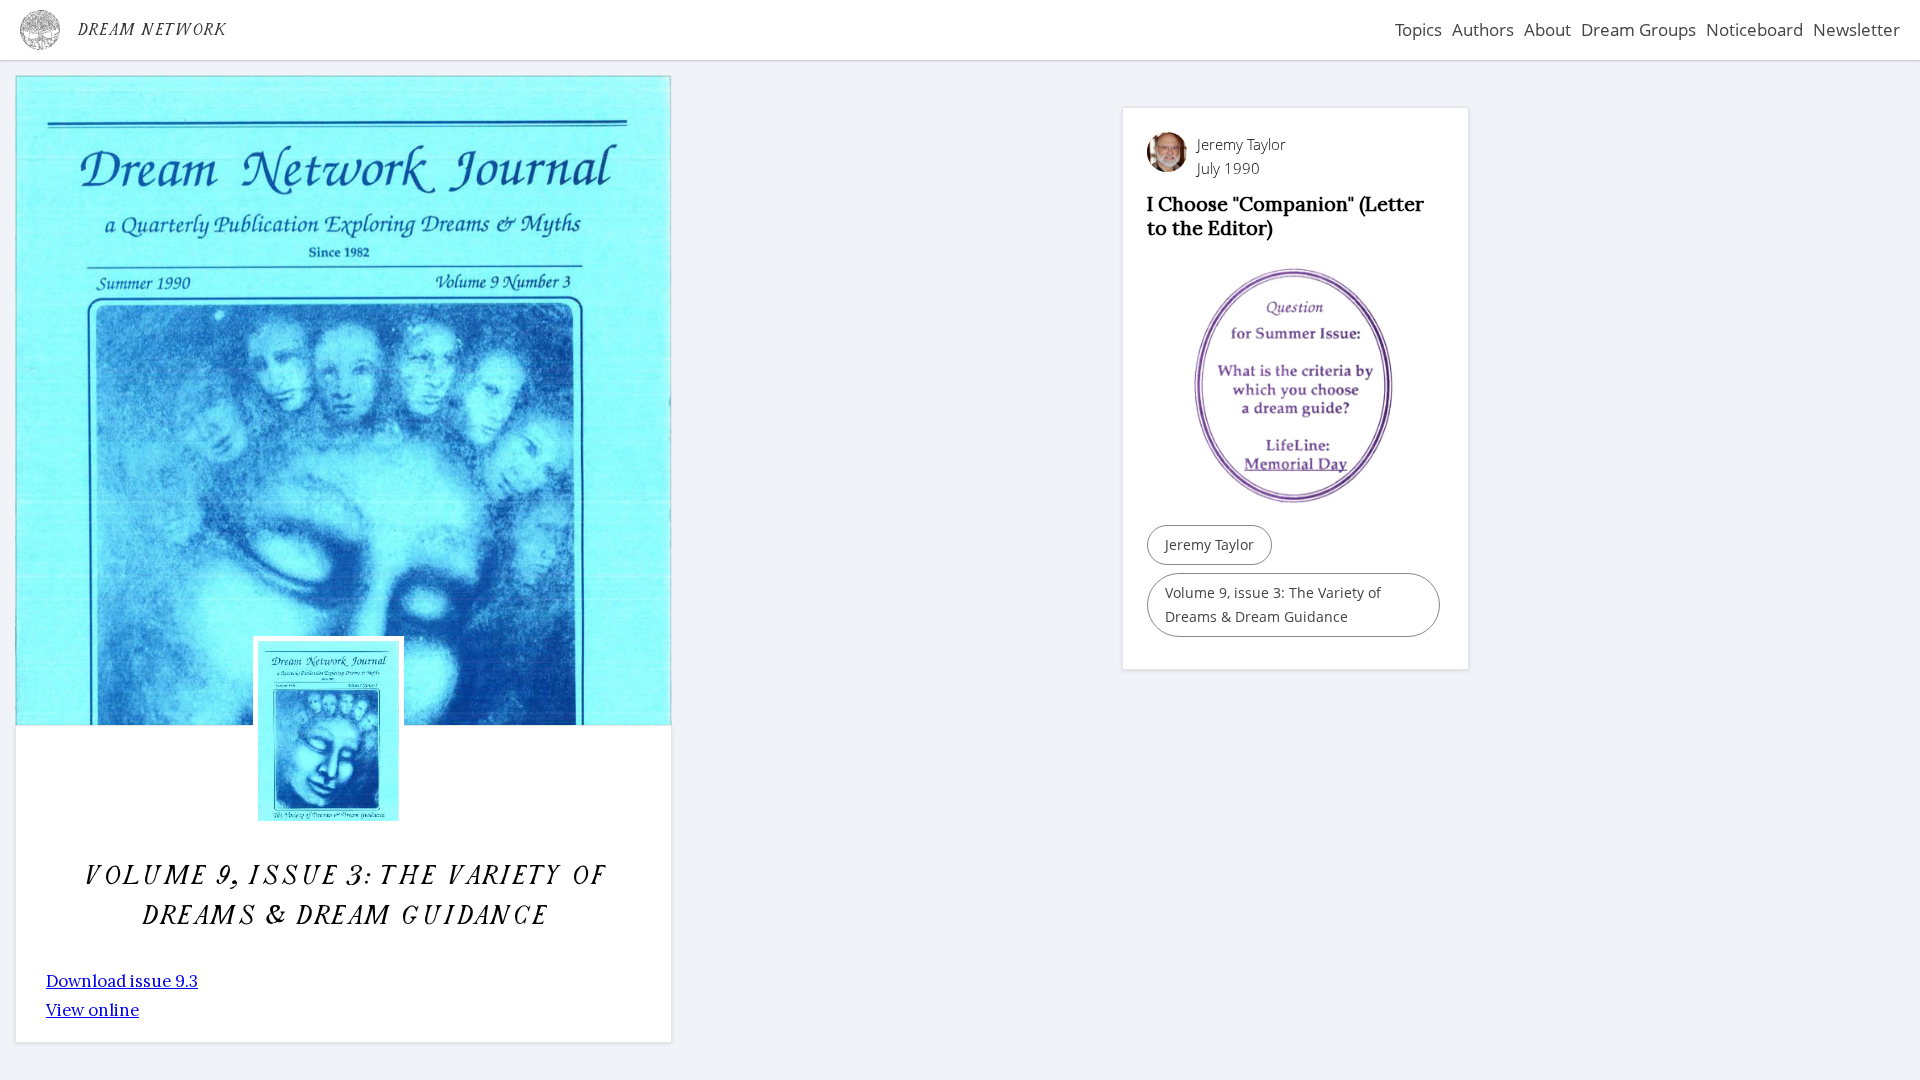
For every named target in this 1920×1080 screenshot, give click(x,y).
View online (92, 1010)
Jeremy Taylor (1209, 544)
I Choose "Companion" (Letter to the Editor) (1285, 215)
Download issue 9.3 (122, 981)
